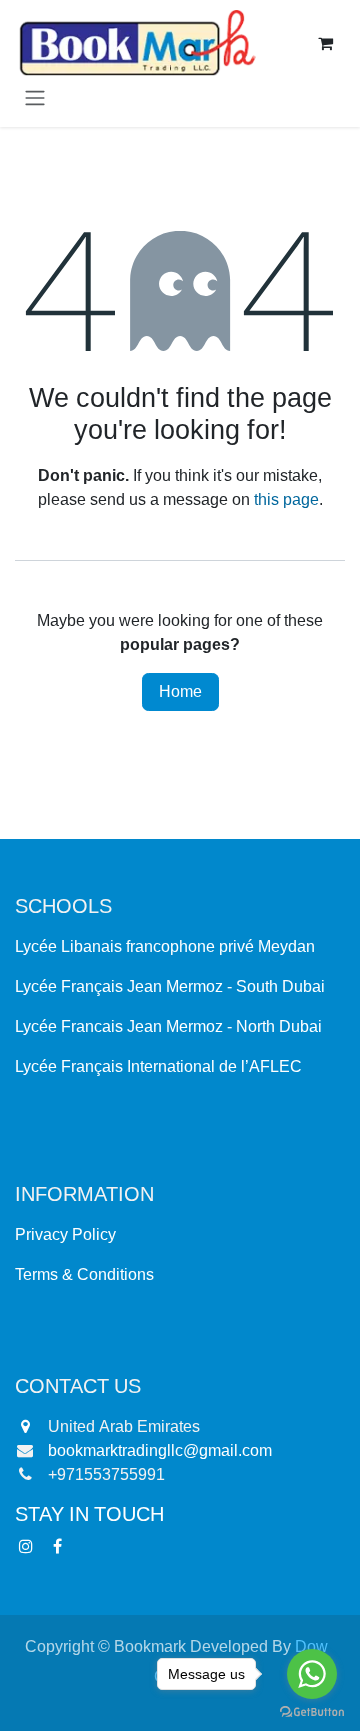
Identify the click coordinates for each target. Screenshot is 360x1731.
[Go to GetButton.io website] (312, 1711)
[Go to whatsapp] (312, 1674)
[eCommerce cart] (325, 43)
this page (286, 500)
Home (180, 692)
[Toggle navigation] (35, 98)
